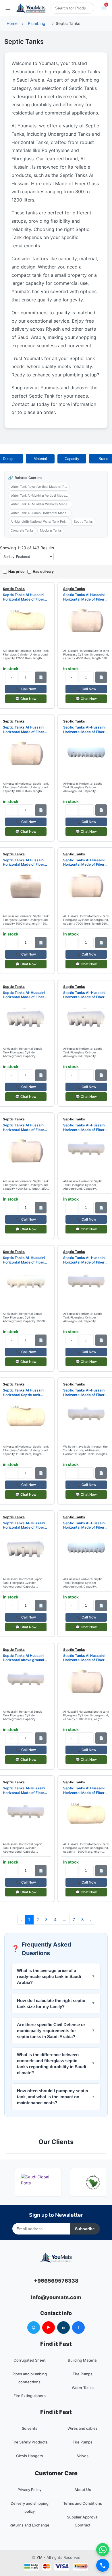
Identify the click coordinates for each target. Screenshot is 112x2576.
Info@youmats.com (56, 2297)
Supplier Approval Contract (83, 2521)
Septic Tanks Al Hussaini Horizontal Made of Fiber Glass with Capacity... (84, 1790)
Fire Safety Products (30, 2442)
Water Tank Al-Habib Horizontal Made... (40, 513)
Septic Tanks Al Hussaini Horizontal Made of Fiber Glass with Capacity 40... (84, 597)
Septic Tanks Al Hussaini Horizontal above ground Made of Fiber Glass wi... (24, 1658)
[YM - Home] (30, 8)
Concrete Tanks (22, 530)
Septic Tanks (83, 522)
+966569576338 (56, 2281)
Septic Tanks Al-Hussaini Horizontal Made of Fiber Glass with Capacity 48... (24, 1790)
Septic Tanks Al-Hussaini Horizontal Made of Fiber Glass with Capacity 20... (24, 1525)
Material (40, 459)
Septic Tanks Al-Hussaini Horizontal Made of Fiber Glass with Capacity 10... (84, 995)
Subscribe (85, 2229)
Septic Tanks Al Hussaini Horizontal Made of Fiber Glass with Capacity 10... (24, 862)
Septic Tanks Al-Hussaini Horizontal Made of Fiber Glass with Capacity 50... (84, 1127)
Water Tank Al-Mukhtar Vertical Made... (39, 496)
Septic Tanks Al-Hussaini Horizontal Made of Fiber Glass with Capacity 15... (84, 1525)
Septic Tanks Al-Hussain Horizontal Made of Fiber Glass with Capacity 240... (85, 1392)
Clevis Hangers (30, 2456)
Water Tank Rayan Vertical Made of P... (39, 487)
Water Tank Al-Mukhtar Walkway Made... (40, 504)
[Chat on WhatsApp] (103, 2550)
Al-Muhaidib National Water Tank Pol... (39, 522)
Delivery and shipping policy (30, 2507)
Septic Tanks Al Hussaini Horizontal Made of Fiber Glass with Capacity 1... (24, 597)
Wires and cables (83, 2428)
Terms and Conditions (83, 2503)
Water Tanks (83, 2388)
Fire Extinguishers (30, 2396)
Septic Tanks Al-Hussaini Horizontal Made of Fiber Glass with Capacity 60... (24, 995)
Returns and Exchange (29, 2525)
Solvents (30, 2428)
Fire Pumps (83, 2374)
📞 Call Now (26, 689)
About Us (83, 2490)
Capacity (72, 459)
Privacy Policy (29, 2490)
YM (39, 2557)
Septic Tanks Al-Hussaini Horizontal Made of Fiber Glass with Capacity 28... (84, 1260)
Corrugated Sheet (30, 2360)
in (64, 2327)
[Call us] (103, 2565)
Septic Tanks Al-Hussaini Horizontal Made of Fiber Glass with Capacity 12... (84, 730)
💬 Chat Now (26, 699)
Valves (83, 2456)
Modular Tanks (51, 530)
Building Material (83, 2360)
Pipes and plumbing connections (30, 2378)
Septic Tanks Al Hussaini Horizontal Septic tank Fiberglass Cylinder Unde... (25, 1392)
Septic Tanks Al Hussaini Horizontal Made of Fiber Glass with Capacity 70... (84, 862)
